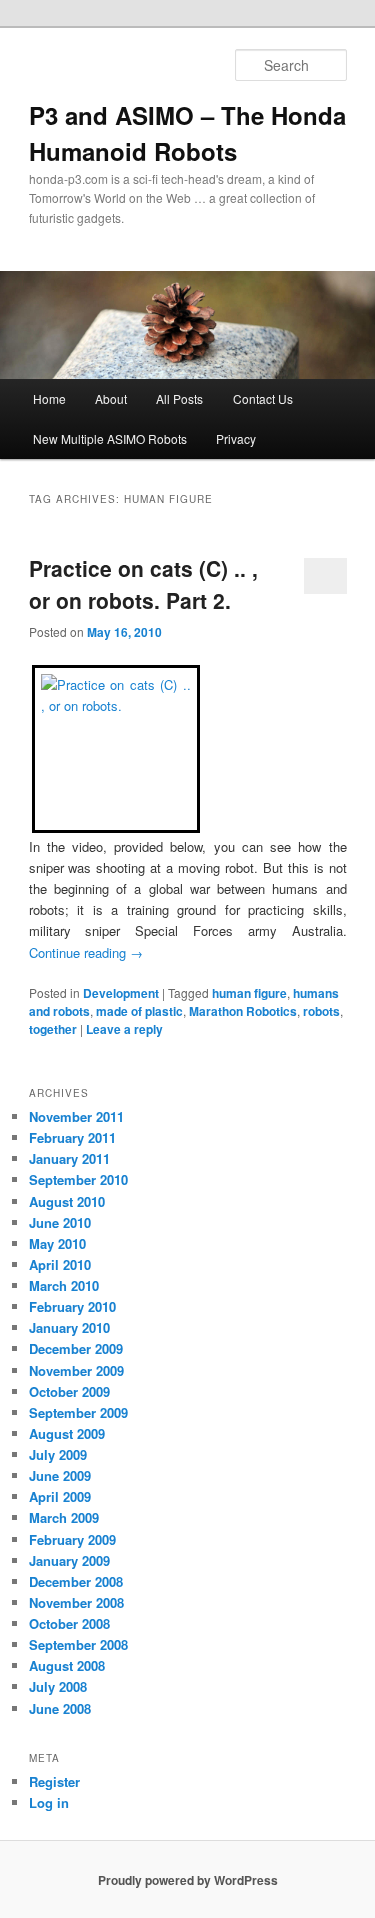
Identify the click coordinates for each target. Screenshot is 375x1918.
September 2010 (78, 1179)
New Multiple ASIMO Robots (110, 438)
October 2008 (69, 1623)
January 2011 (69, 1158)
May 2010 (57, 1243)
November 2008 (76, 1602)
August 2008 (67, 1665)
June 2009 (60, 1475)
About (111, 398)
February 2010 (72, 1306)
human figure (249, 993)
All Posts (179, 398)
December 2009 (76, 1348)
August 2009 (67, 1433)
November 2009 (76, 1370)
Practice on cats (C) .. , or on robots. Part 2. (143, 584)
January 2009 (69, 1560)
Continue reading (86, 952)
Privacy (236, 438)
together (53, 1029)
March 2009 (64, 1517)
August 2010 (67, 1201)
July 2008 (58, 1686)
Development (121, 993)
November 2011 (76, 1116)
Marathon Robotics (243, 1011)
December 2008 (76, 1581)
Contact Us (263, 398)
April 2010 (60, 1264)
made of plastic (139, 1011)
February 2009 (72, 1539)
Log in (49, 1802)
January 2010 (69, 1327)
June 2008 (60, 1708)
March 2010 (64, 1285)
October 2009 (69, 1391)
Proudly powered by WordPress (188, 1880)
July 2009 (58, 1454)
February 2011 (72, 1137)
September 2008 (78, 1644)
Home (49, 398)
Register (54, 1781)
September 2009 (78, 1412)
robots (321, 1011)
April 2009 (60, 1496)
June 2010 (60, 1222)
